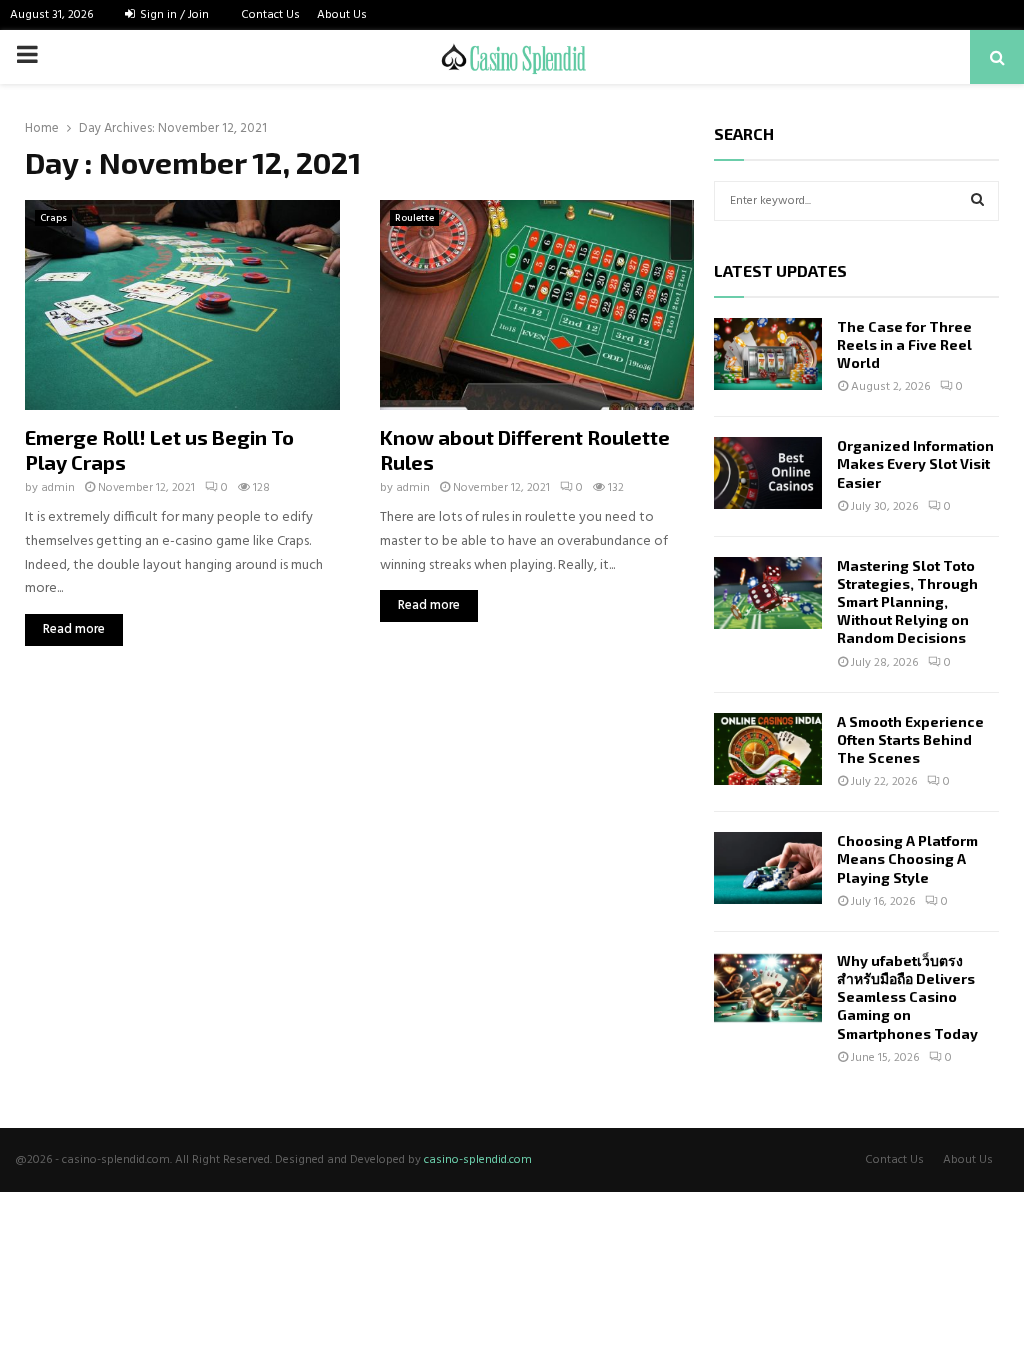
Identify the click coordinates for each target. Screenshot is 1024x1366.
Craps (53, 218)
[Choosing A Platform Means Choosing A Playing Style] (768, 868)
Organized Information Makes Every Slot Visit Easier (915, 463)
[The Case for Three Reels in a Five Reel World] (768, 354)
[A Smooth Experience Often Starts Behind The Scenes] (768, 749)
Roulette (414, 218)
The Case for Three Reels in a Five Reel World (904, 344)
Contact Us (270, 15)
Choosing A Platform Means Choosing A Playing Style (907, 858)
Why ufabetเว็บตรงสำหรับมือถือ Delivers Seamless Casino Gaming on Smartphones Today (907, 997)
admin (58, 488)
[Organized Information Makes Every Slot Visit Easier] (768, 473)
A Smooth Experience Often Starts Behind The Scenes (910, 739)
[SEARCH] (977, 201)
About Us (342, 15)
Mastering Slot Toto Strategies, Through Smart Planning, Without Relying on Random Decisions (907, 602)
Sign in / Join (173, 15)
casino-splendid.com (478, 1160)
